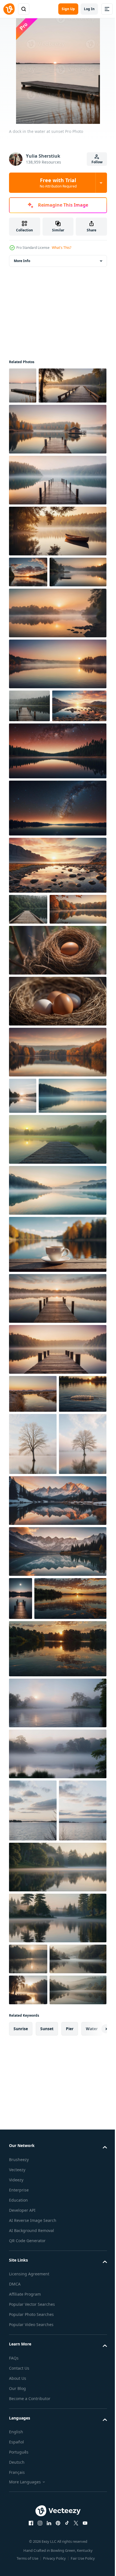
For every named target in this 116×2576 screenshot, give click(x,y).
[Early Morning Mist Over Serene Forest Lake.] (57, 2240)
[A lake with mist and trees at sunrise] (23, 1227)
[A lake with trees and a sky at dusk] (33, 2183)
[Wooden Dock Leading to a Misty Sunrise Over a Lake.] (57, 1517)
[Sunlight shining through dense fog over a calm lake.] (28, 2394)
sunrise (21, 2464)
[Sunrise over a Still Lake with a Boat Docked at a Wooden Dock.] (57, 1081)
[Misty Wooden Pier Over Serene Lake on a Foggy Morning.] (57, 516)
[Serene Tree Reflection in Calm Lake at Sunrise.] (33, 1649)
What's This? (62, 248)
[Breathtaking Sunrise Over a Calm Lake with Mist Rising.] (57, 680)
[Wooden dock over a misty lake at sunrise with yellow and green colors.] (57, 1307)
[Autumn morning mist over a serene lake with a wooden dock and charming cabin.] (57, 465)
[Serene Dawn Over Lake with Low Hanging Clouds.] (33, 2121)
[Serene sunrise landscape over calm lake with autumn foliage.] (37, 1040)
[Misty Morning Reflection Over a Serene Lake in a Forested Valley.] (37, 2363)
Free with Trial (58, 183)
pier (70, 2464)
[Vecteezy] (9, 9)
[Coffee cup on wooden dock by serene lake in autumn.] (57, 1412)
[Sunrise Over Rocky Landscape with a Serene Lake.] (36, 806)
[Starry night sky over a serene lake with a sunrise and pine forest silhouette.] (57, 851)
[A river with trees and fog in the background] (57, 2014)
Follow (97, 162)
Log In (89, 9)
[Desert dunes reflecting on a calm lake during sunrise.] (33, 1561)
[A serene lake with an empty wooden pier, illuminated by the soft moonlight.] (21, 1866)
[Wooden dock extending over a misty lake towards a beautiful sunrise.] (57, 1466)
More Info (22, 261)
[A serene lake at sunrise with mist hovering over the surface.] (43, 1263)
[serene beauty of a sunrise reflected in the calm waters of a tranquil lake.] (45, 1909)
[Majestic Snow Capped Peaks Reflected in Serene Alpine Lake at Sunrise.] (57, 1768)
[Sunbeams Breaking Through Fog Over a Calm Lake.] (28, 2332)
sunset (47, 2464)
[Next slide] (94, 2464)
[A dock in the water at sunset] (23, 386)
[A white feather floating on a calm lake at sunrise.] (33, 1599)
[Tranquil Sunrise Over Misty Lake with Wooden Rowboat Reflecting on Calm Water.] (57, 567)
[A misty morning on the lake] (57, 2065)
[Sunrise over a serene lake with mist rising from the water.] (37, 639)
